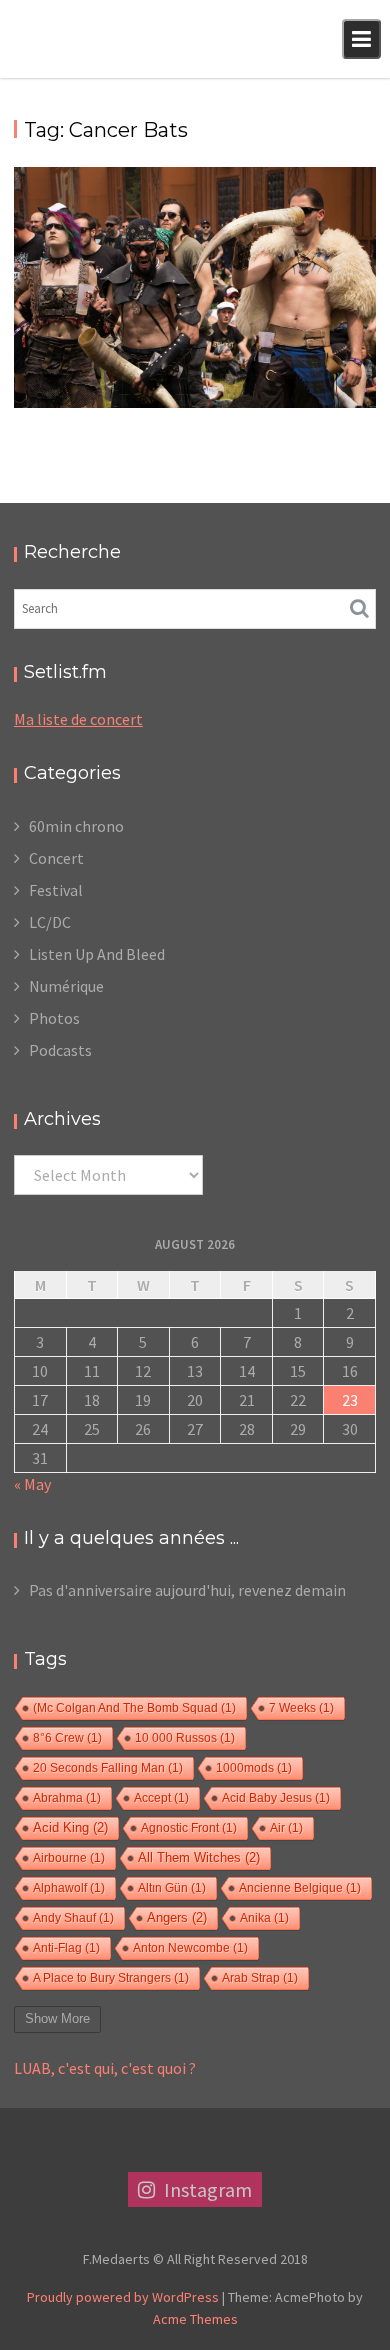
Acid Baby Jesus (276, 1798)
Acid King (70, 1828)
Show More (57, 2018)
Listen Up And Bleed (97, 954)
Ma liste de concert (78, 719)
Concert (56, 858)
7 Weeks (301, 1708)
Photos (54, 1018)
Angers (177, 1918)
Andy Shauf (73, 1918)
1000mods (254, 1768)
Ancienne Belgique (300, 1888)
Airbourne (69, 1858)
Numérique (66, 986)
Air (286, 1828)
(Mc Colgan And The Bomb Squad (134, 1708)
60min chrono (76, 826)
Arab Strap (260, 1978)
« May (32, 1484)
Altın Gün (172, 1888)
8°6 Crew (67, 1738)
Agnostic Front (189, 1828)
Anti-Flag (66, 1948)
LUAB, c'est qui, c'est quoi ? (105, 2068)
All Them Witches (199, 1858)
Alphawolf (69, 1888)
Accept (161, 1798)
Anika (264, 1918)
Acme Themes (195, 2319)
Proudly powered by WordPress (123, 2297)
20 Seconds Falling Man (108, 1768)
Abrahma (67, 1798)
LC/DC (50, 922)
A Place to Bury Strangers (111, 1978)
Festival (56, 890)
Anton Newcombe (190, 1948)
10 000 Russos (185, 1738)
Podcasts (60, 1050)
